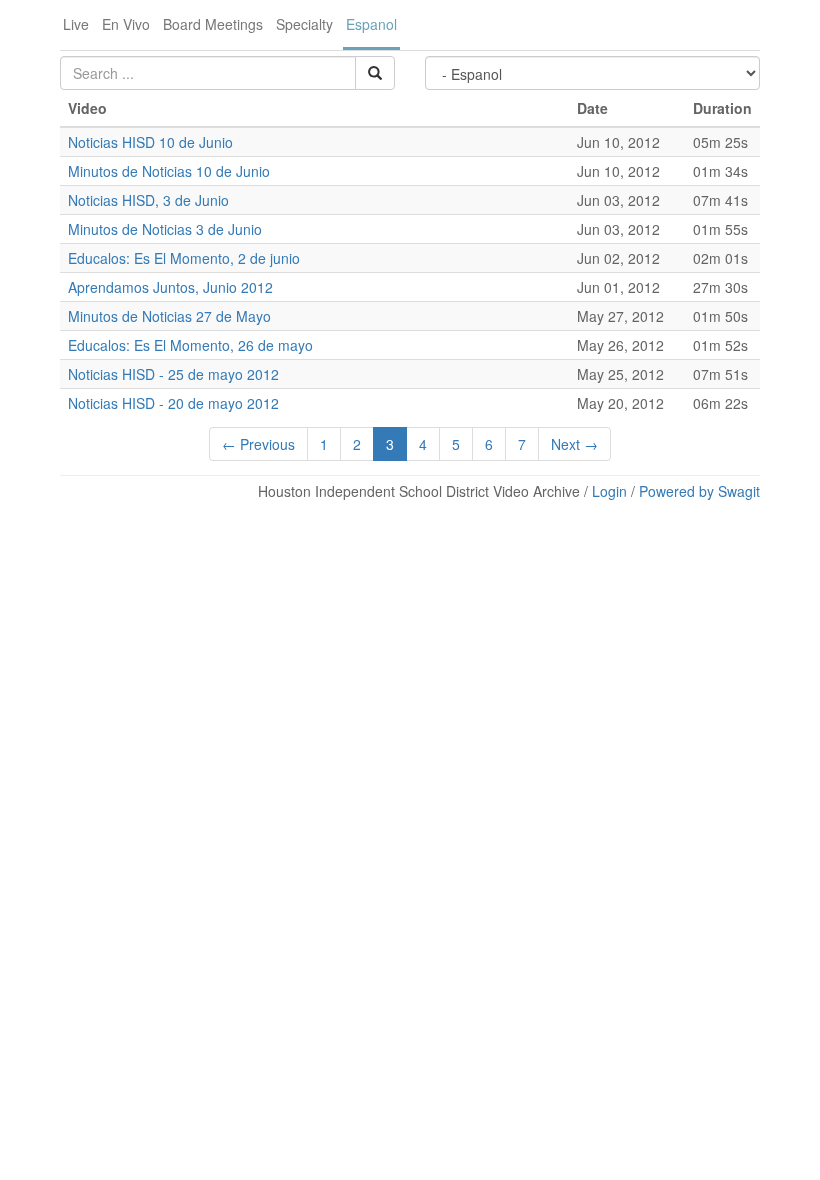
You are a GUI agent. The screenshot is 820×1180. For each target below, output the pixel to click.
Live (76, 24)
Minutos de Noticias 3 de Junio (165, 229)
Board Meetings (213, 24)
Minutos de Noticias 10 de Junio (169, 171)
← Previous (258, 444)
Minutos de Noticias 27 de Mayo (169, 316)
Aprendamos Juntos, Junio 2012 (170, 287)
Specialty (304, 24)
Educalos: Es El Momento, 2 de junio (184, 258)
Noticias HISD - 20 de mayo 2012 (173, 403)
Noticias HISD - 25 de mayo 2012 (173, 374)
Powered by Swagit (699, 491)
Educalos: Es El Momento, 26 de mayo (190, 345)
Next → (574, 444)
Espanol (371, 24)
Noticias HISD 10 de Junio (150, 142)
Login (609, 491)
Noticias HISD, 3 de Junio (148, 200)
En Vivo (126, 24)
